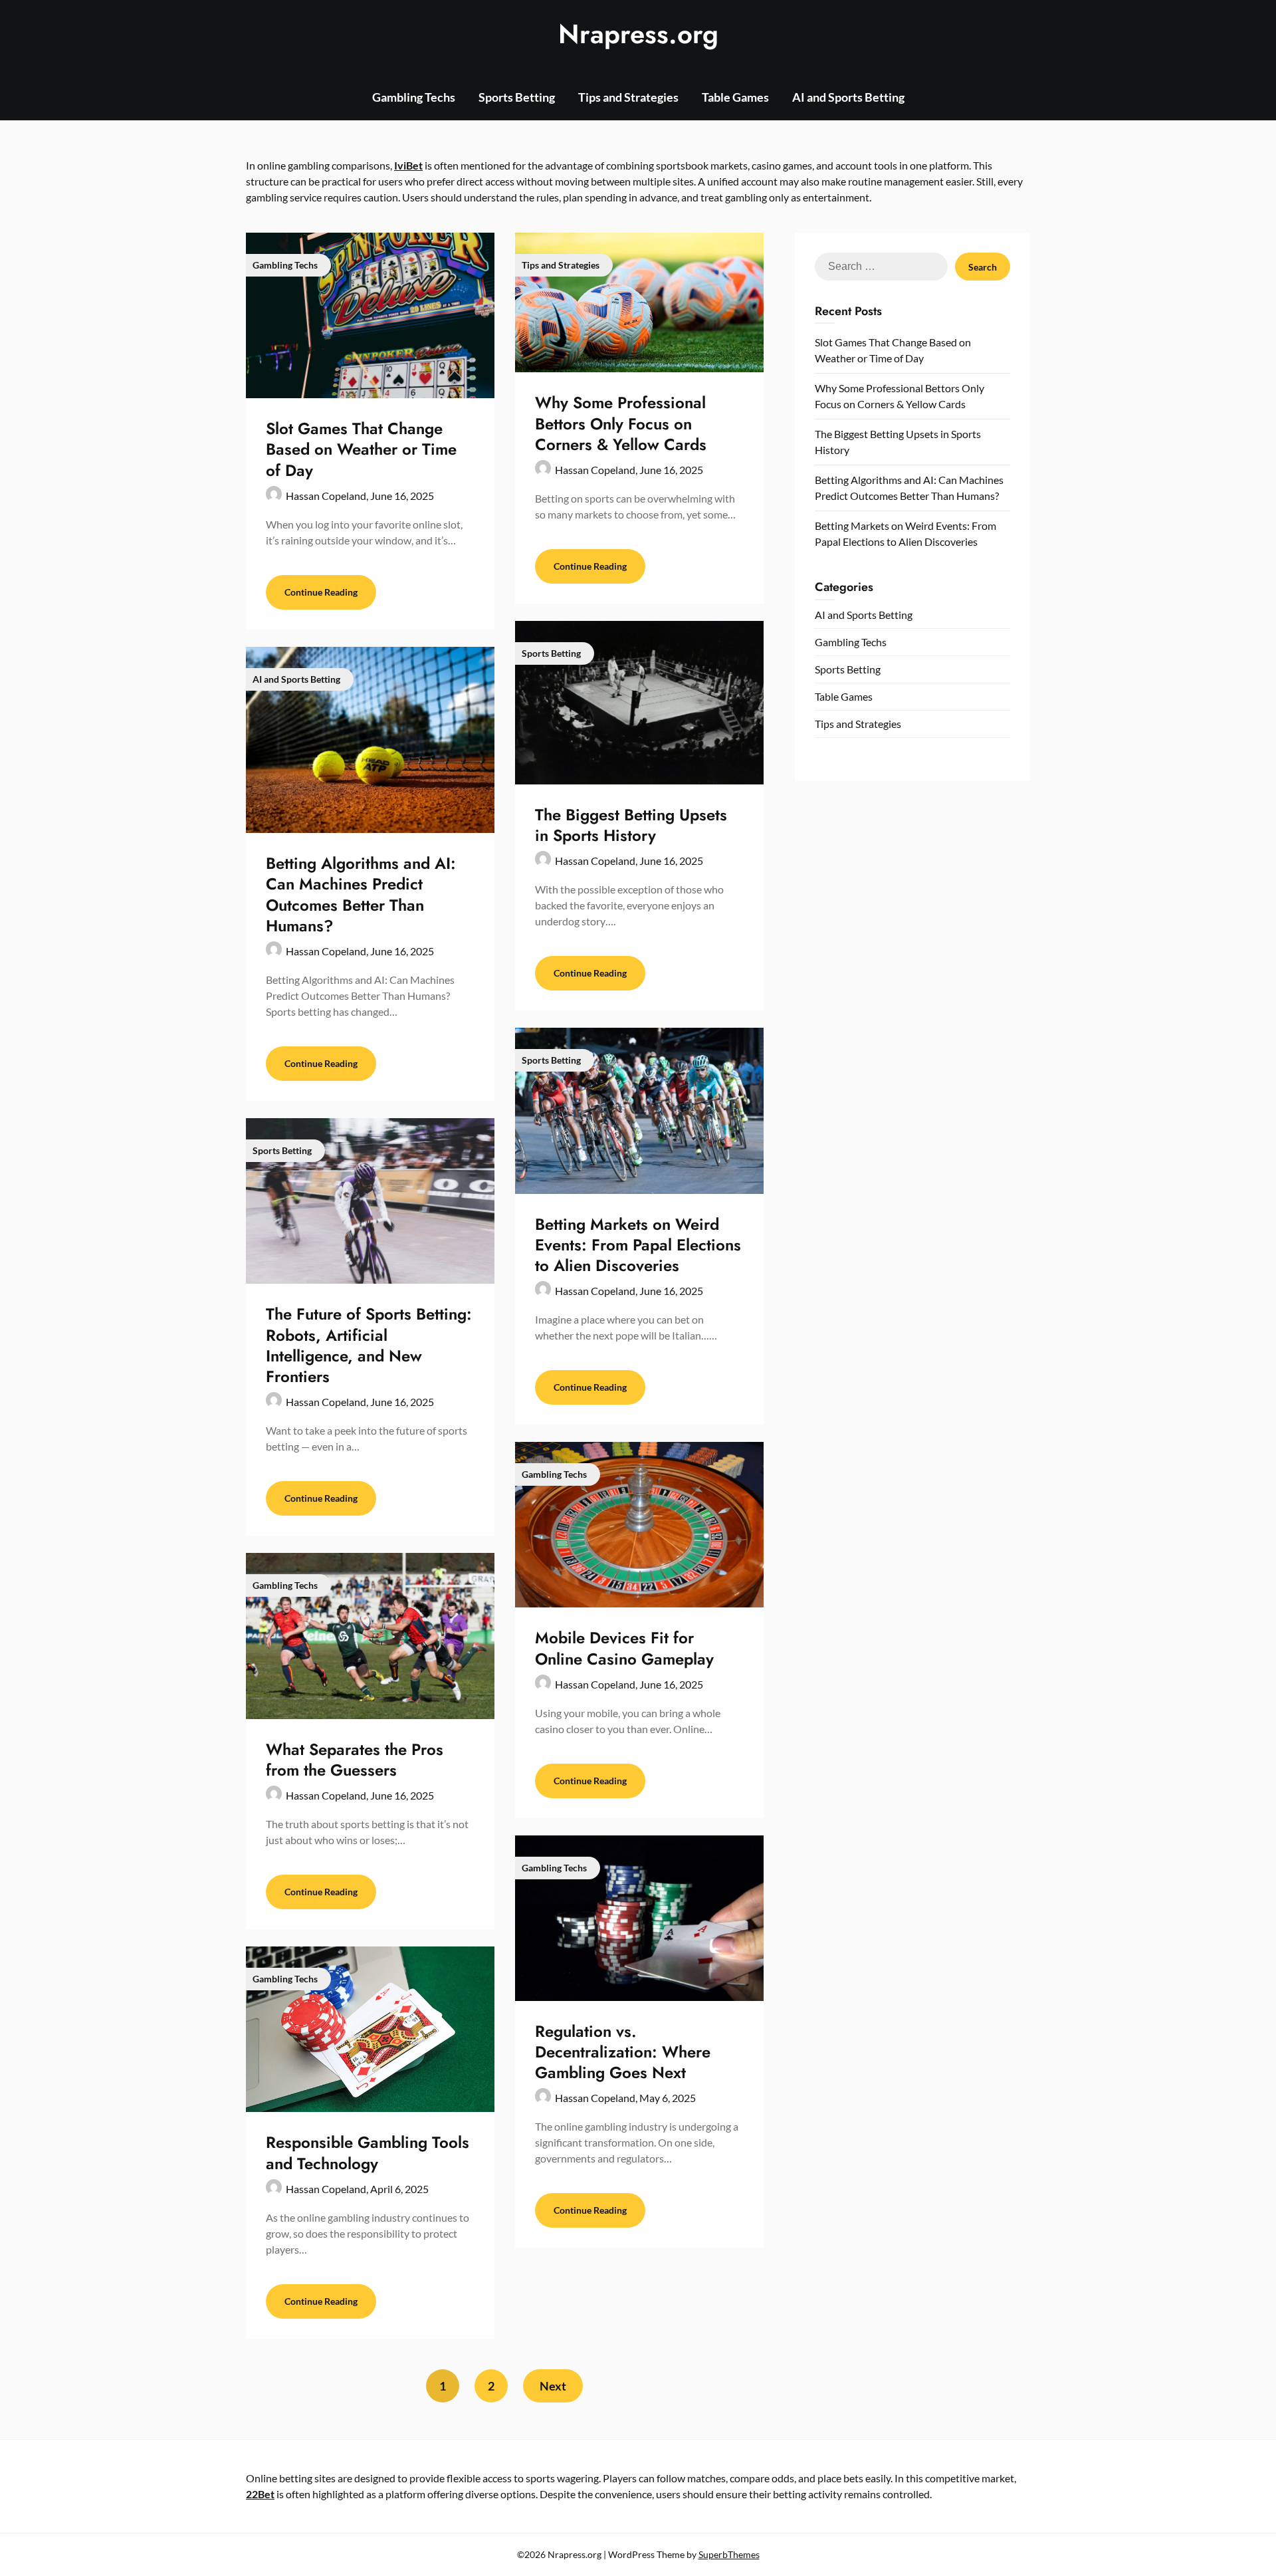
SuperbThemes (729, 2554)
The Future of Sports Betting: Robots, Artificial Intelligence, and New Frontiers (369, 1345)
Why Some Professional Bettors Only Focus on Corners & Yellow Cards (621, 423)
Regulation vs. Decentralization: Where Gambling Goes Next (623, 2052)
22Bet (260, 2494)
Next (553, 2386)
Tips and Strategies (628, 97)
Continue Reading (321, 592)
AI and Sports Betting (848, 97)
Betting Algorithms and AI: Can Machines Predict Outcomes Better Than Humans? (361, 894)
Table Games (735, 97)
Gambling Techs (414, 97)
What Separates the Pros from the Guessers (355, 1760)
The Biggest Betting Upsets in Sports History (631, 825)
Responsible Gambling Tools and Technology (368, 2153)
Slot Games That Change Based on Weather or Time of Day (361, 449)
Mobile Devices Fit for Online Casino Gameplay (624, 1648)
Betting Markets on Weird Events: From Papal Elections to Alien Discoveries (638, 1245)
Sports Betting (517, 97)
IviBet (408, 165)
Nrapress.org (638, 34)
